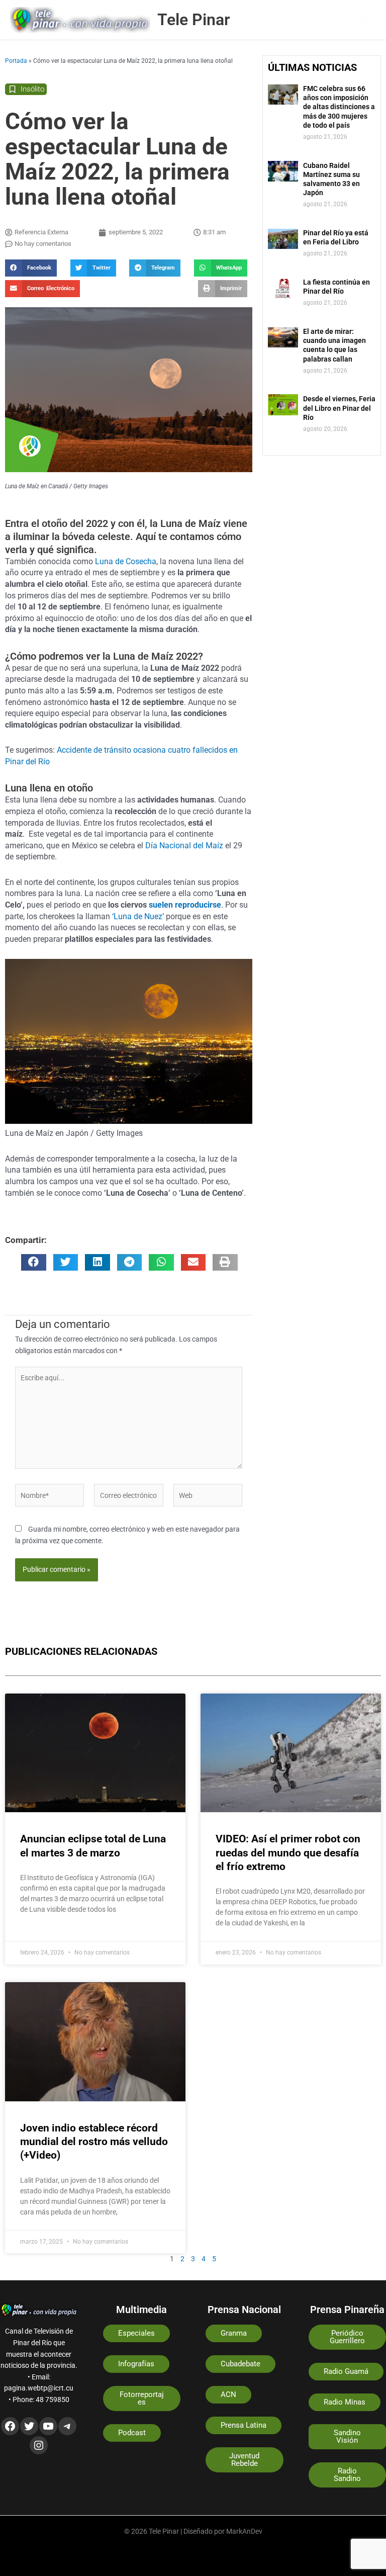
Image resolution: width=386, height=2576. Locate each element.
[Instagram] (39, 2445)
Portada (16, 61)
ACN (228, 2394)
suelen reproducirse (185, 905)
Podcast (132, 2433)
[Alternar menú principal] (366, 20)
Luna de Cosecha (125, 561)
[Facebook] (10, 2426)
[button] (31, 268)
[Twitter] (29, 2426)
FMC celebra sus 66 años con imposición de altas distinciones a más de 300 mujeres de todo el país (339, 107)
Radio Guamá (346, 2371)
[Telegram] (67, 2426)
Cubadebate (240, 2364)
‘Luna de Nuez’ (137, 916)
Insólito (32, 89)
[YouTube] (48, 2426)
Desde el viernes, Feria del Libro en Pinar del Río (339, 408)
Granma (234, 2333)
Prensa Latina (244, 2425)
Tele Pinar (194, 20)
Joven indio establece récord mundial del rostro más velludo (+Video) (94, 2142)
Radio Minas (345, 2402)
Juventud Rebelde (244, 2460)
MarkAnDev (244, 2531)
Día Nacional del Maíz (184, 846)
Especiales (136, 2333)
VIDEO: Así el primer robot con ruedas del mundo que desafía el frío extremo (288, 1853)
